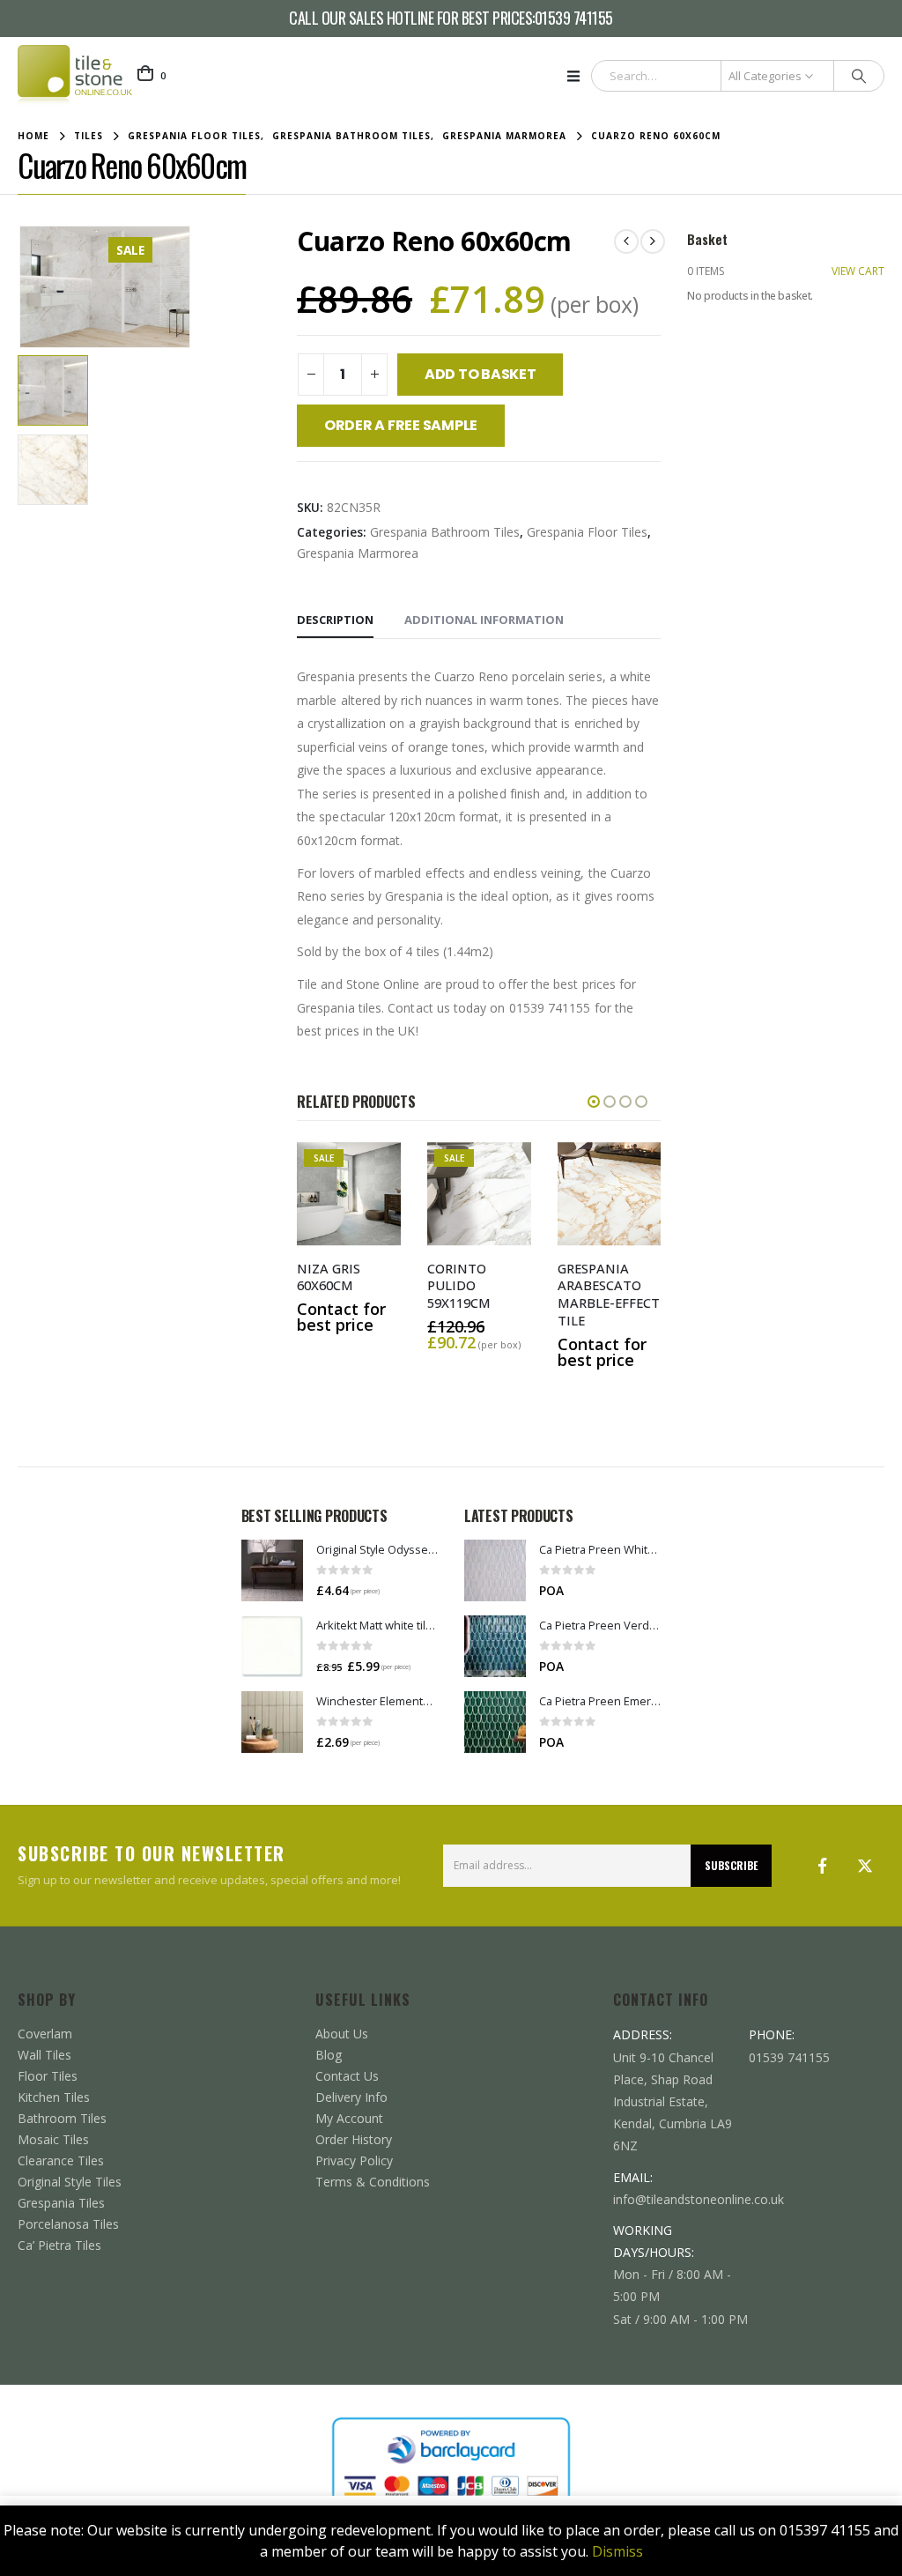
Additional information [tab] (484, 620)
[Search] (859, 76)
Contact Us (347, 2076)
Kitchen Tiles (54, 2097)
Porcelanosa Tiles (68, 2224)
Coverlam (45, 2034)
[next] (653, 241)
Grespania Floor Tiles (587, 532)
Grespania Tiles (61, 2203)
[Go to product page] (272, 1570)
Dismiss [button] (617, 2551)
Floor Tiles (48, 2076)
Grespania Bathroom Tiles (445, 532)
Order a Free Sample (401, 425)
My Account (349, 2118)
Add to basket (481, 374)
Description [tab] (335, 620)
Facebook (823, 1866)
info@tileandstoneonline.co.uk (699, 2199)
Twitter (865, 1866)
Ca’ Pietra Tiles (59, 2245)
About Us (342, 2034)
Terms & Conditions (373, 2182)
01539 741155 (574, 19)
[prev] (626, 241)
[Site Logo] (75, 76)
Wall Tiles (44, 2055)
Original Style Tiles (70, 2182)
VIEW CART (858, 271)
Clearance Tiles (61, 2160)
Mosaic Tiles (53, 2139)
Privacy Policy (354, 2160)
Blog (329, 2055)
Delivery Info (351, 2097)
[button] (579, 76)
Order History (354, 2139)
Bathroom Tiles (62, 2118)
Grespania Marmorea (358, 553)
